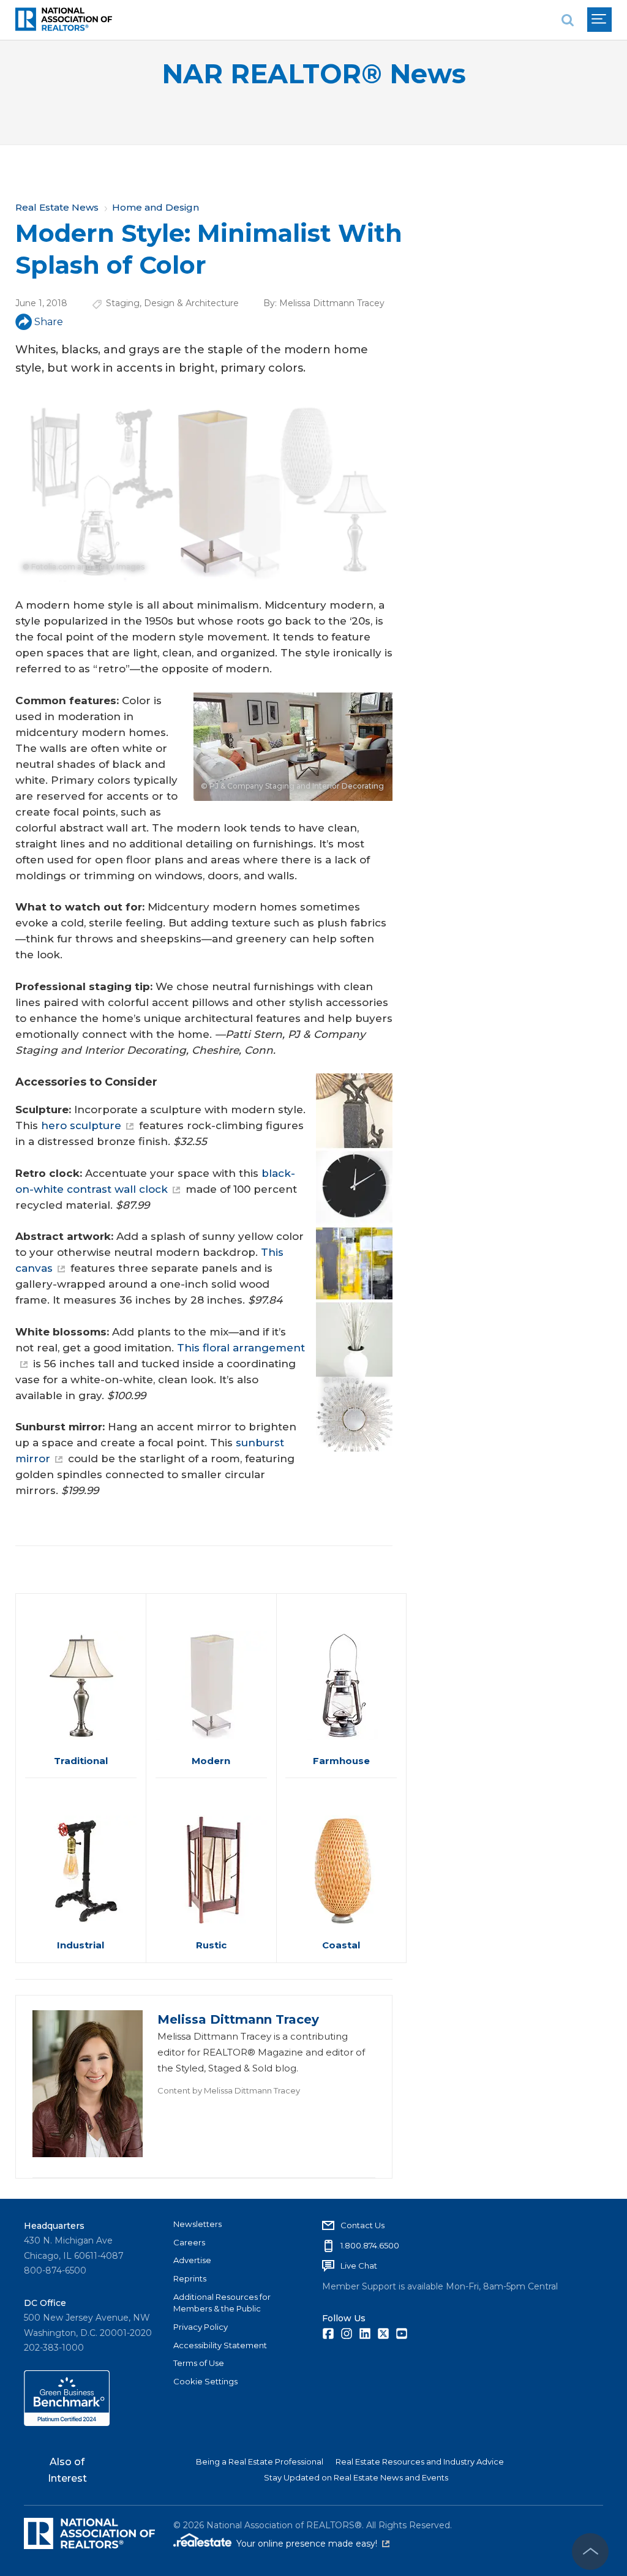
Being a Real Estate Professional (260, 2461)
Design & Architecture (191, 303)
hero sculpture (81, 1125)
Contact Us (362, 2225)
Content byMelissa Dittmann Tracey (229, 2090)
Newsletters (197, 2224)
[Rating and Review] (67, 2423)
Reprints (190, 2278)
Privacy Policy (201, 2327)
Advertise (192, 2260)
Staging (123, 303)
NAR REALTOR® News (314, 74)
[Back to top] (590, 2552)
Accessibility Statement (220, 2345)
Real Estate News (57, 207)
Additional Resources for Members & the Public (222, 2303)
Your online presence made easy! (313, 2544)
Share (49, 322)
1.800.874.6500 (370, 2245)
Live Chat (359, 2266)
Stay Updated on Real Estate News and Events (356, 2477)
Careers (189, 2242)
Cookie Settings (205, 2381)
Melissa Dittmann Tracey (332, 303)
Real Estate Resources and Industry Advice (420, 2461)
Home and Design (156, 207)
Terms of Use (199, 2363)
